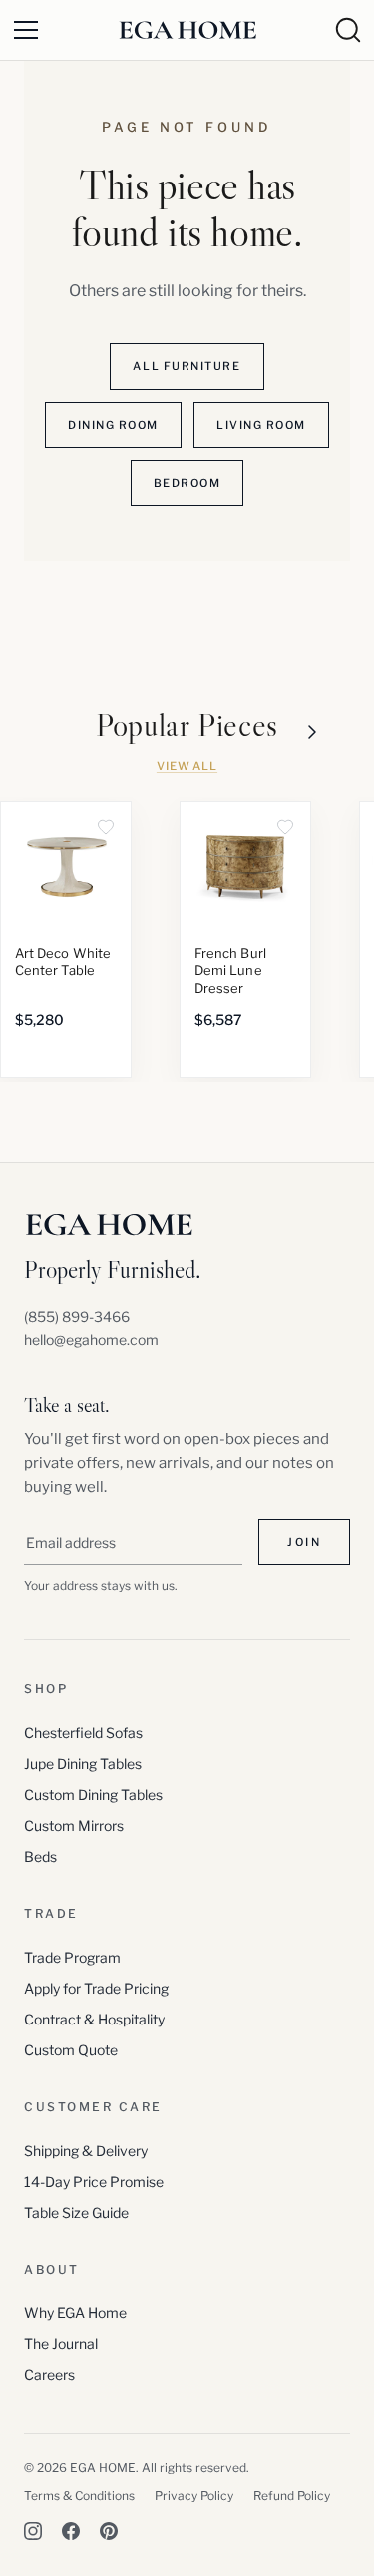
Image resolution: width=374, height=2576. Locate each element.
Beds (40, 1856)
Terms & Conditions (79, 2496)
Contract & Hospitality (94, 2019)
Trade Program (72, 1957)
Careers (49, 2374)
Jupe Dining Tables (83, 1764)
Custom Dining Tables (93, 1795)
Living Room (261, 425)
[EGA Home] (187, 30)
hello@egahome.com (91, 1340)
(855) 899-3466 (77, 1317)
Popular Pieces (187, 726)
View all (187, 766)
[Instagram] (33, 2531)
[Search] (348, 30)
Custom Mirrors (74, 1826)
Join (304, 1542)
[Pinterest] (109, 2531)
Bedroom (187, 483)
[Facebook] (71, 2531)
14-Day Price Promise (94, 2182)
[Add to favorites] (106, 827)
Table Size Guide (76, 2212)
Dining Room (113, 425)
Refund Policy (292, 2496)
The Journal (61, 2343)
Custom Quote (71, 2050)
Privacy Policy (194, 2496)
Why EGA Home (75, 2312)
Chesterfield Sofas (83, 1733)
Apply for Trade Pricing (96, 1988)
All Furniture (187, 366)
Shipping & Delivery (86, 2151)
